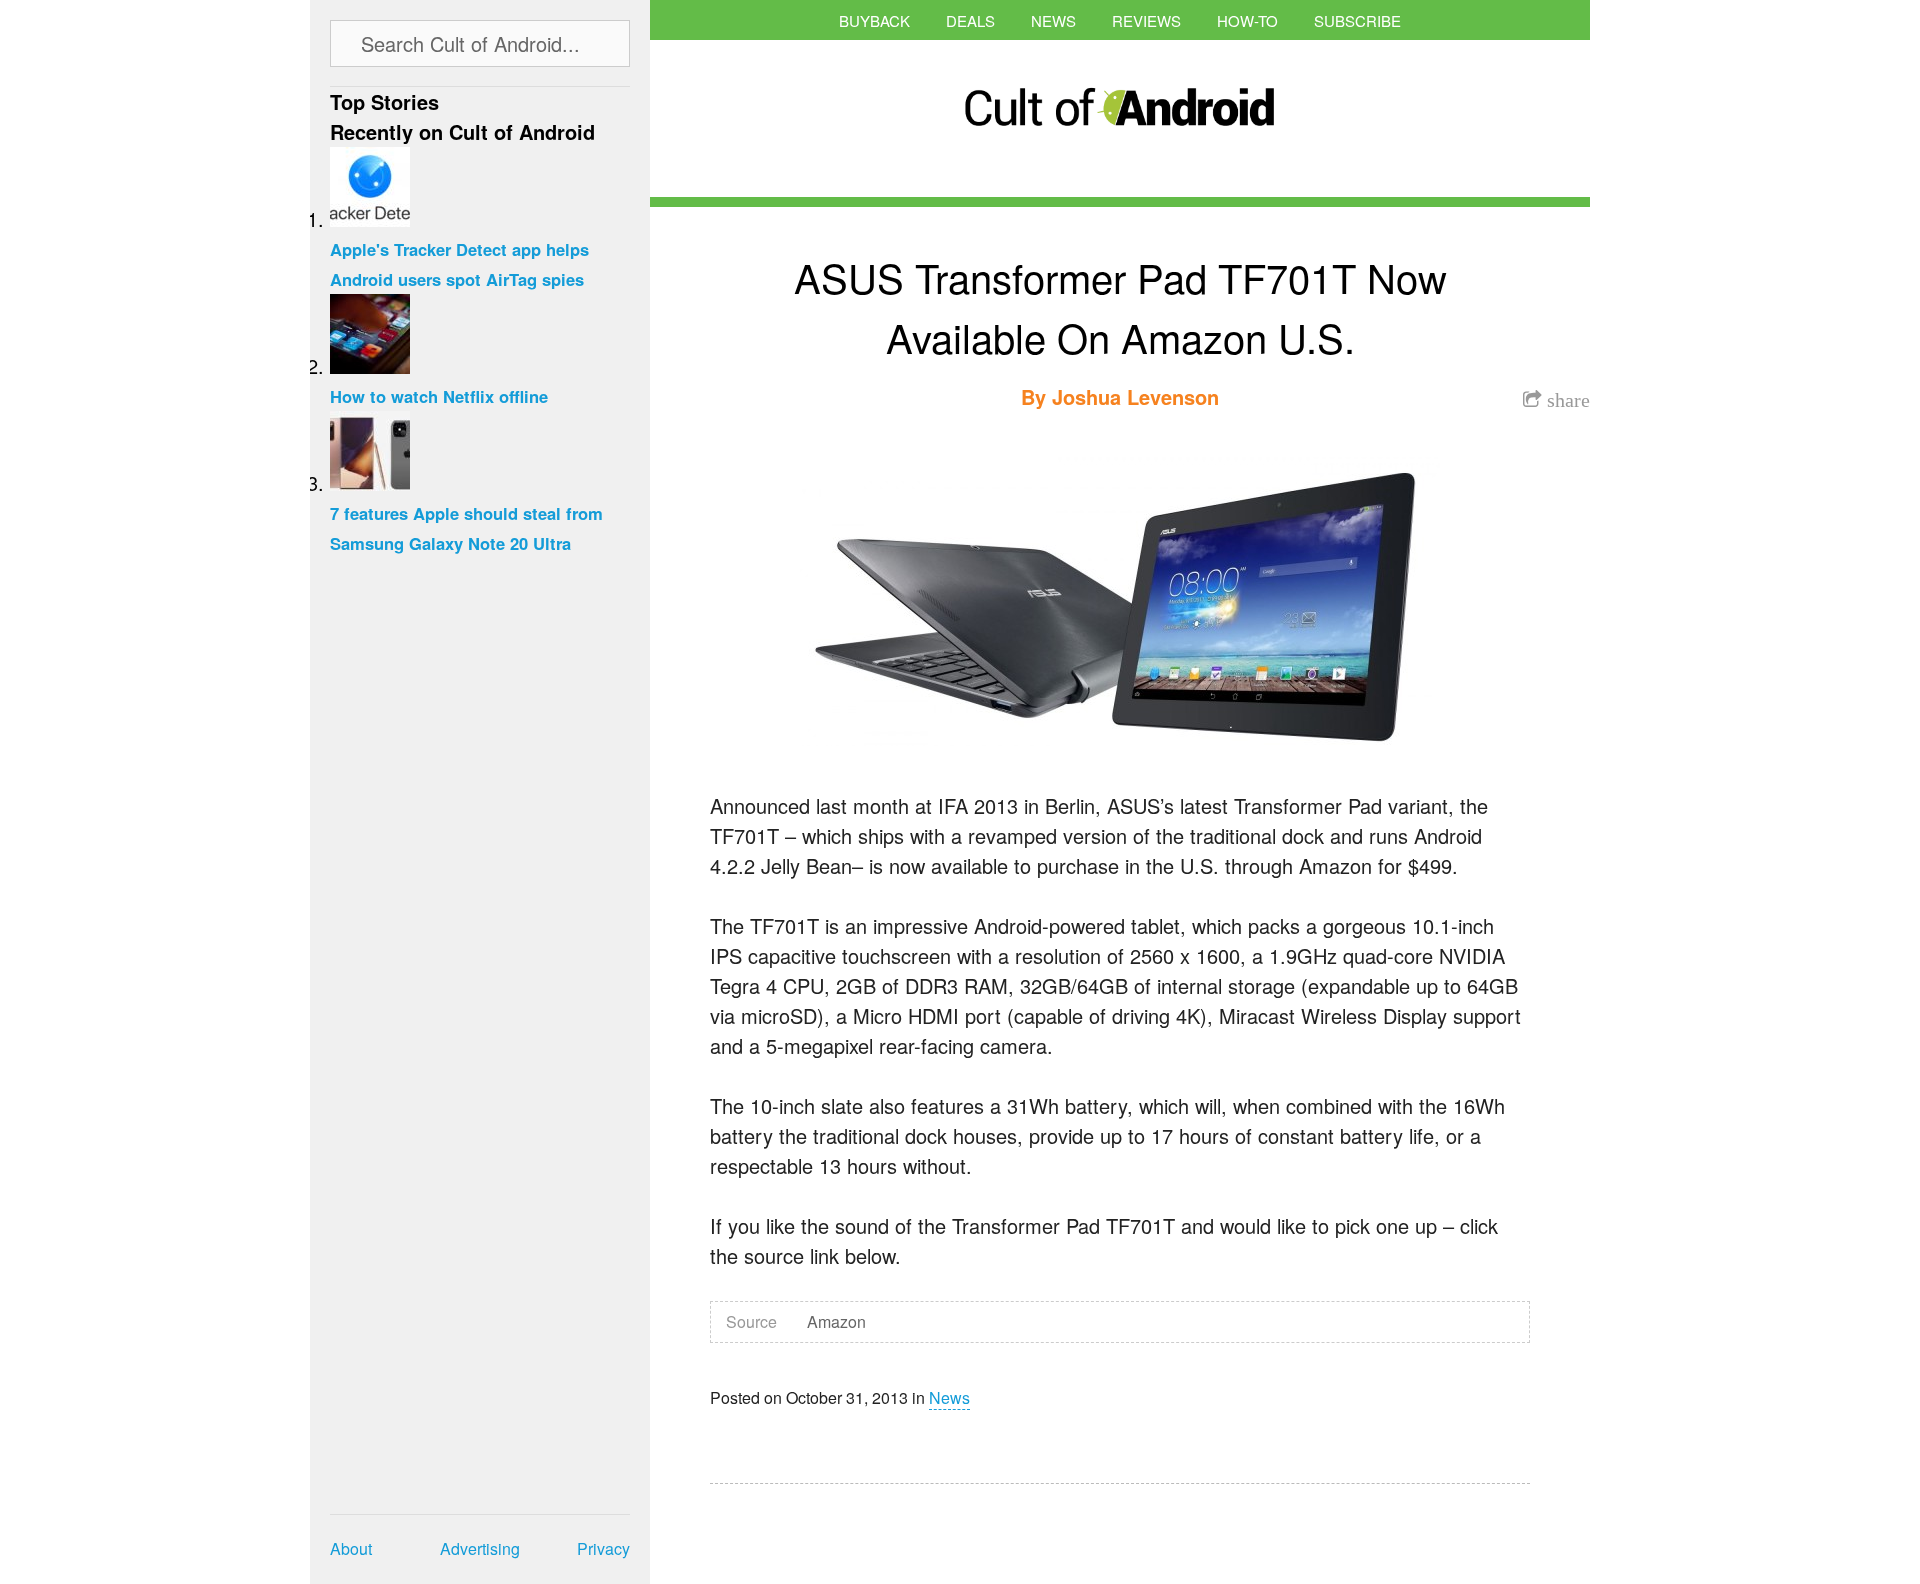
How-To (1247, 20)
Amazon (836, 1321)
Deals (970, 20)
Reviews (1146, 20)
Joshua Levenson (1135, 396)
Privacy (603, 1548)
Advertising (480, 1548)
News (1053, 20)
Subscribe (1357, 20)
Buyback (874, 20)
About (351, 1548)
